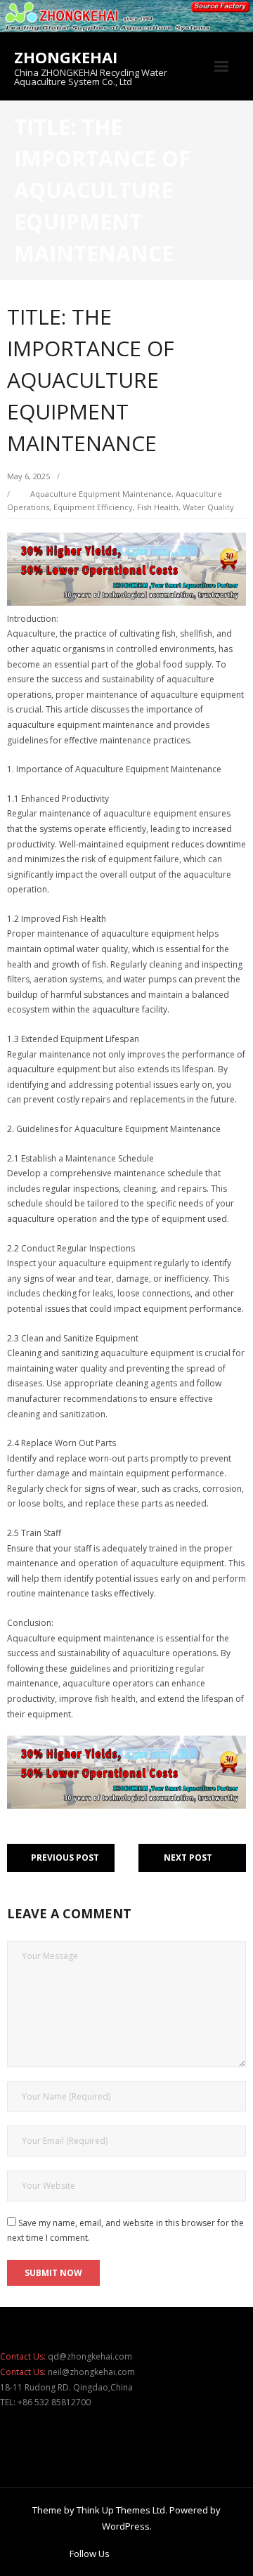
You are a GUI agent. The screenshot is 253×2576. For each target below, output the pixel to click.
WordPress (126, 2526)
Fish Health (158, 507)
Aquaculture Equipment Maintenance (101, 494)
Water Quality (208, 507)
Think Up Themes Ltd (121, 2510)
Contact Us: (23, 2356)
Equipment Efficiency (93, 507)
